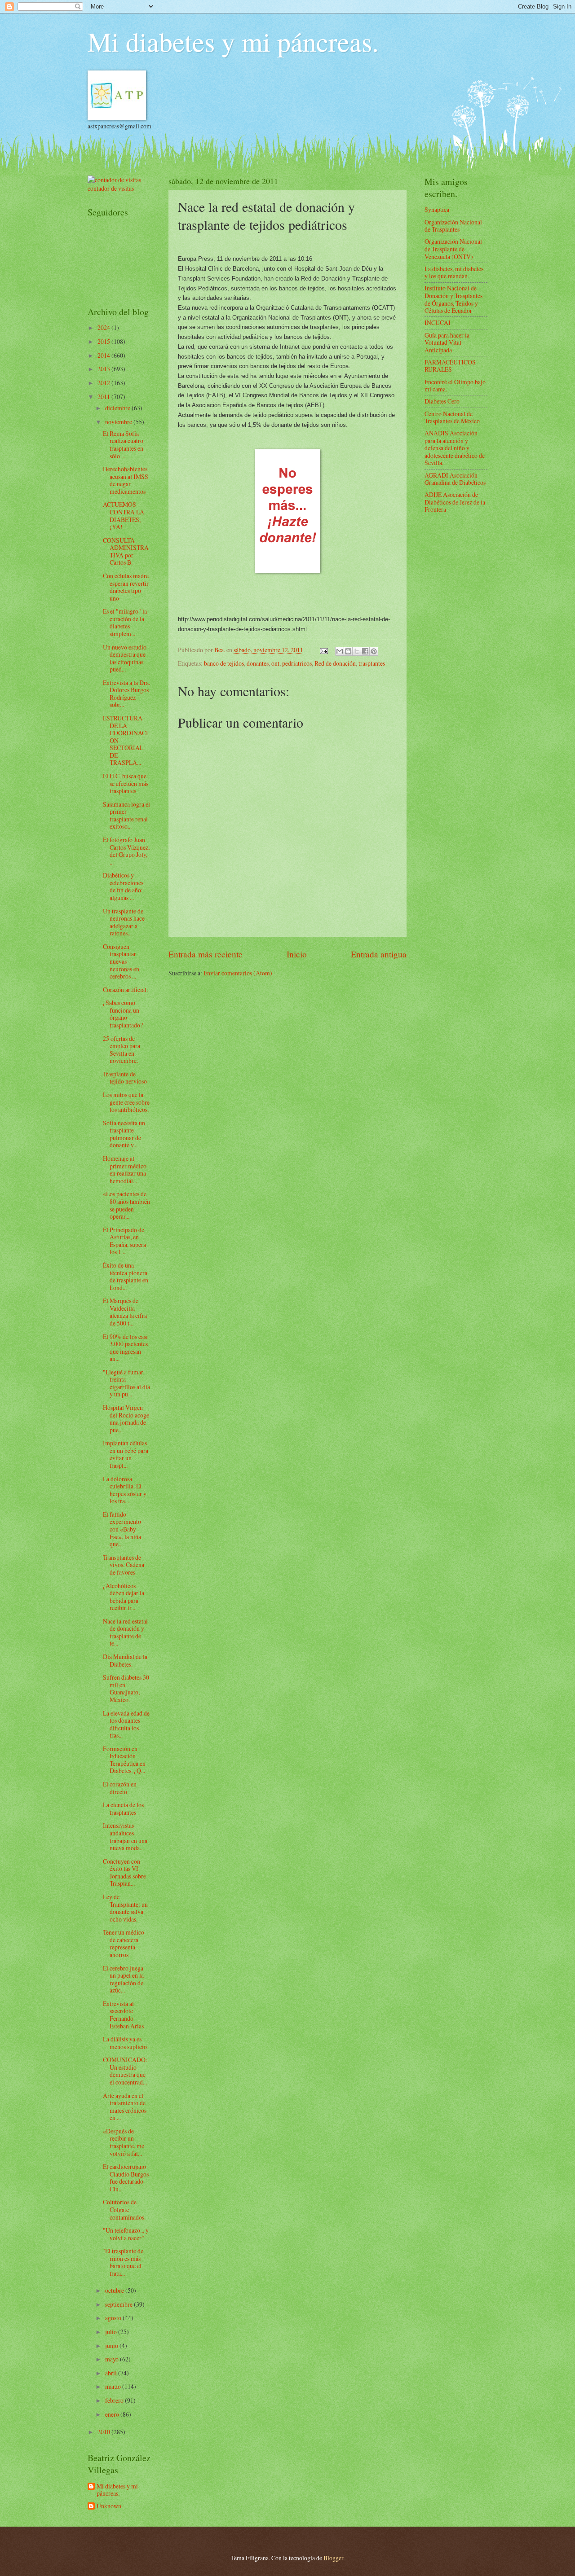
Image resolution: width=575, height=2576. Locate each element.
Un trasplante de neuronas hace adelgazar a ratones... (124, 922)
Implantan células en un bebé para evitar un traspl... (126, 1454)
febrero (115, 2400)
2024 (104, 327)
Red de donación (335, 663)
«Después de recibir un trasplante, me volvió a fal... (124, 2142)
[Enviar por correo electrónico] (340, 651)
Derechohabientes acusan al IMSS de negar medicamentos (126, 480)
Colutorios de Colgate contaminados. (124, 2209)
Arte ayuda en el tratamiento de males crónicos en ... (125, 2107)
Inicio (297, 954)
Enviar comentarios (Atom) (238, 973)
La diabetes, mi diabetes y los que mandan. (454, 272)
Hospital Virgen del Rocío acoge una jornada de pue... (126, 1419)
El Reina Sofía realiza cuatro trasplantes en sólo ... (123, 445)
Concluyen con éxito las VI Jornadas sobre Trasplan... (124, 1872)
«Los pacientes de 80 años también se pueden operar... (126, 1205)
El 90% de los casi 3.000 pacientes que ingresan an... (125, 1348)
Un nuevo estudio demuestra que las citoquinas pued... (125, 658)
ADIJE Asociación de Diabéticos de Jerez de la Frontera (455, 502)
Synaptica (437, 209)
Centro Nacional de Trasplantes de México (452, 417)
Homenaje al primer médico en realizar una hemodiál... (125, 1170)
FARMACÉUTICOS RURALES (450, 366)
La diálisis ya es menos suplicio (125, 2043)
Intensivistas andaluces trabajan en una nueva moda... (125, 1837)
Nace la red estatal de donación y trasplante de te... (125, 1632)
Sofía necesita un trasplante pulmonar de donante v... (124, 1134)
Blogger (333, 2558)
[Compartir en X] (357, 651)
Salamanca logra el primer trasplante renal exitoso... (126, 815)
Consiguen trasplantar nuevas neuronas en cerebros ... (121, 961)
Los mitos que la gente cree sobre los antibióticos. (126, 1102)
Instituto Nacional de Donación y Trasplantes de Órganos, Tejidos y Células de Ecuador (453, 299)
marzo (114, 2386)
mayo (113, 2359)
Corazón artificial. (125, 990)
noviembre (119, 422)
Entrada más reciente (206, 954)
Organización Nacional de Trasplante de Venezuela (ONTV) (453, 249)
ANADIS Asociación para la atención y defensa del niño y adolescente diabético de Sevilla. (455, 448)
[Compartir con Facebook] (365, 651)
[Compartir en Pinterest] (374, 651)
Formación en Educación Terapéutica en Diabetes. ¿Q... (124, 1760)
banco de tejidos (224, 663)
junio (112, 2346)
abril (112, 2373)
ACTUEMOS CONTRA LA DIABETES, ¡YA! (124, 516)
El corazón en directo (120, 1788)
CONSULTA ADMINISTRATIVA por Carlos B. (126, 551)
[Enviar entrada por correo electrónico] (323, 650)
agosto (114, 2318)
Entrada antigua (379, 954)
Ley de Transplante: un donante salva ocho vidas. (125, 1908)
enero (113, 2414)
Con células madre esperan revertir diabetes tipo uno (126, 587)
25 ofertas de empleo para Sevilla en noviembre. (122, 1050)
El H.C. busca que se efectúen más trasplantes (126, 783)
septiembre (119, 2304)
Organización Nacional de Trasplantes (453, 226)
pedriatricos (297, 663)
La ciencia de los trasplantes (123, 1808)
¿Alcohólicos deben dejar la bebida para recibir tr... (124, 1597)
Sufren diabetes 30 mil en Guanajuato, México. (126, 1688)
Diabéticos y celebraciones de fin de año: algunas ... (123, 886)
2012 (104, 383)
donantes (258, 663)
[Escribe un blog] (348, 651)
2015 (104, 341)
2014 (104, 355)
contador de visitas (111, 188)
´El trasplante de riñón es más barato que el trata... (123, 2262)
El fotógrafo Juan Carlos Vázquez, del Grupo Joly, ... (126, 851)
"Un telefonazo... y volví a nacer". (126, 2234)
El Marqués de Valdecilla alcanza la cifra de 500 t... (125, 1312)
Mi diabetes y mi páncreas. (233, 41)
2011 (104, 397)
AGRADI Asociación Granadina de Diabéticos (455, 479)
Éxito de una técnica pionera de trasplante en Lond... (126, 1276)
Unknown (109, 2506)
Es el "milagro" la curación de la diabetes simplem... (125, 622)
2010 (104, 2432)
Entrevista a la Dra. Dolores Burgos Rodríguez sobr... (126, 694)
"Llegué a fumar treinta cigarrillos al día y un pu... (126, 1383)
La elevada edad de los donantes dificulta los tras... (126, 1724)
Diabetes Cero (442, 401)
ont (275, 663)
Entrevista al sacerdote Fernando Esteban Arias (123, 2015)
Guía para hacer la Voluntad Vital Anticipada (447, 342)
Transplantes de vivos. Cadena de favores (124, 1565)
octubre (115, 2290)
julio (112, 2332)
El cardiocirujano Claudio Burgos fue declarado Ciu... (126, 2178)
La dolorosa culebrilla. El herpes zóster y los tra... (125, 1490)
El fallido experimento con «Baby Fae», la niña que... (122, 1529)
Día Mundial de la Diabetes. (125, 1660)
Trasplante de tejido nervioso (125, 1078)
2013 (104, 369)
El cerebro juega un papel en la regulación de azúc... (123, 1979)
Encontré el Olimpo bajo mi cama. (455, 386)
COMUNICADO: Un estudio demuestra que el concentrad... (125, 2071)
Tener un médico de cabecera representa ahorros (124, 1943)
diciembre (118, 408)
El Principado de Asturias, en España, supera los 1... (124, 1241)
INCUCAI (438, 323)
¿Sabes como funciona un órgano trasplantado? (123, 1014)
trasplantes (372, 663)
